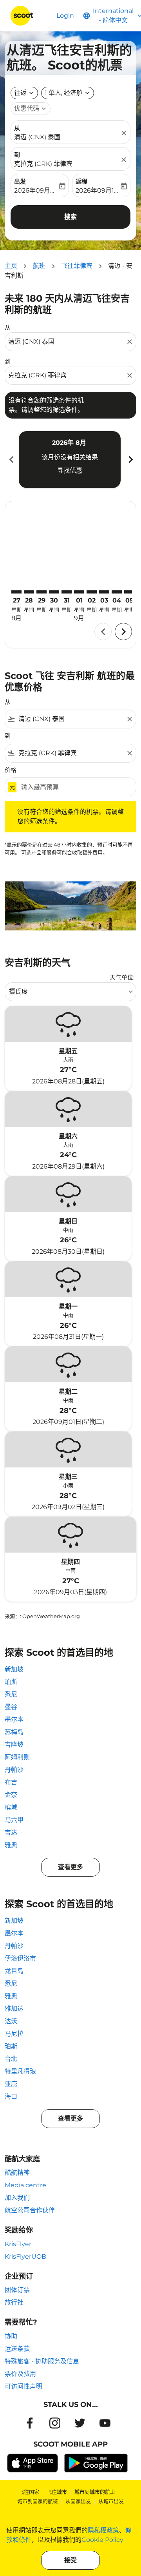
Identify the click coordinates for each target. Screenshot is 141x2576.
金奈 (11, 1795)
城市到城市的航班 (95, 2492)
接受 (70, 2560)
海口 (11, 2096)
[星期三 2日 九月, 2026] (92, 592)
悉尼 (11, 1694)
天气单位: (122, 977)
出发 (20, 181)
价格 (11, 770)
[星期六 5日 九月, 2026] (129, 592)
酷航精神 (17, 2173)
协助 (11, 2336)
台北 (11, 2059)
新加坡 (14, 1669)
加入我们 (17, 2198)
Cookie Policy (102, 2540)
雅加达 (14, 2009)
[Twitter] (80, 2423)
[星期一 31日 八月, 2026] (67, 592)
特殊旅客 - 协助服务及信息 (42, 2361)
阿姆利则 (17, 1757)
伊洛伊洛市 (20, 1958)
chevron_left (11, 460)
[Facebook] (30, 2423)
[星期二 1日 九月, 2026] (79, 592)
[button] (68, 93)
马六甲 (14, 1820)
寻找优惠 (70, 471)
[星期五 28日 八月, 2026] (29, 592)
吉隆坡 (14, 1745)
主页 (11, 266)
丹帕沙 (14, 1770)
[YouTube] (105, 2423)
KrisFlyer (18, 2244)
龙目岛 (14, 1971)
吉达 (11, 1832)
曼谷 (11, 1707)
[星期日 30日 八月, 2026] (54, 592)
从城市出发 (111, 2501)
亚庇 (11, 2084)
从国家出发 (78, 2501)
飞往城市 (57, 2492)
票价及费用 (20, 2374)
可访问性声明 (23, 2386)
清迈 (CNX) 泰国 (37, 137)
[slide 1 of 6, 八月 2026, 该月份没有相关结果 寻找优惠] (70, 459)
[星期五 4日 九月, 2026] (117, 592)
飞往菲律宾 (77, 266)
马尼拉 (14, 2034)
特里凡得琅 (20, 2071)
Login (65, 15)
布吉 (11, 1782)
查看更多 (70, 1867)
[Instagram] (55, 2423)
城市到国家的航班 (38, 2501)
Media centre (25, 2185)
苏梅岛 (14, 1732)
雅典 (11, 1845)
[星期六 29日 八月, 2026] (42, 592)
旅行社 (14, 2302)
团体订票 (17, 2290)
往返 (20, 93)
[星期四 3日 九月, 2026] (104, 592)
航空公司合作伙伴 (30, 2210)
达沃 (11, 2021)
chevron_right (130, 460)
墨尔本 (14, 1719)
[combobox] (67, 342)
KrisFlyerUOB (25, 2257)
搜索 (70, 217)
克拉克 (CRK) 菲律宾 (43, 164)
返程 (81, 181)
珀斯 (11, 1682)
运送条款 (17, 2349)
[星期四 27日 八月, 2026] (16, 592)
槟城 (11, 1807)
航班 (39, 266)
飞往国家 (29, 2492)
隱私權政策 (103, 2530)
